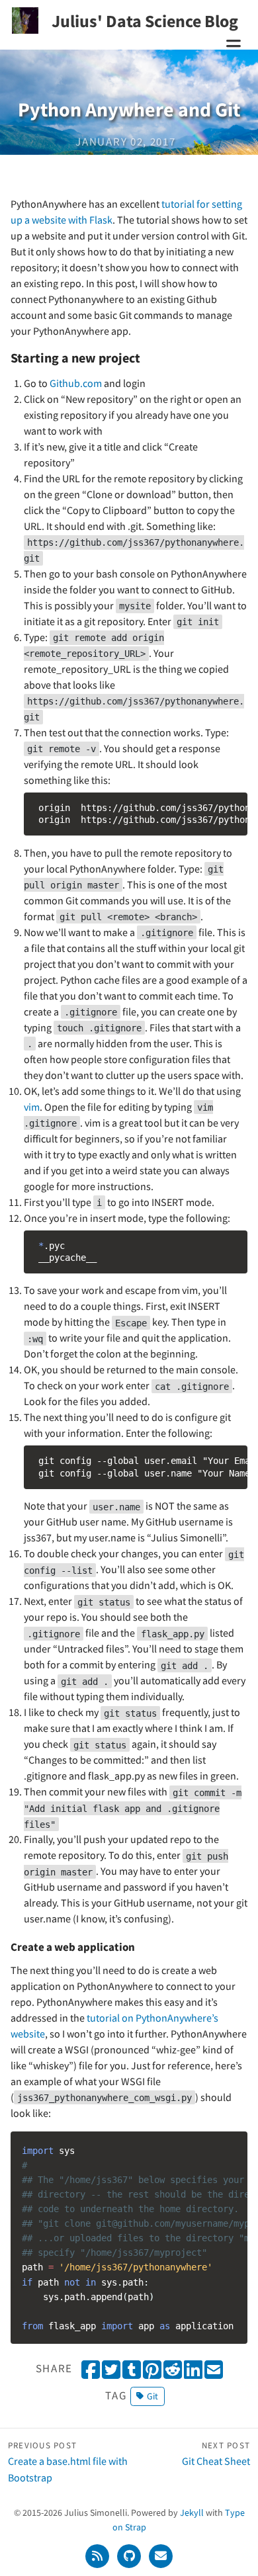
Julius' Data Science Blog (145, 21)
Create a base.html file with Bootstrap (68, 2462)
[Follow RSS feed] (99, 2555)
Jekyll (192, 2512)
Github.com (76, 383)
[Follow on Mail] (161, 2555)
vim (32, 1107)
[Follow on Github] (130, 2555)
